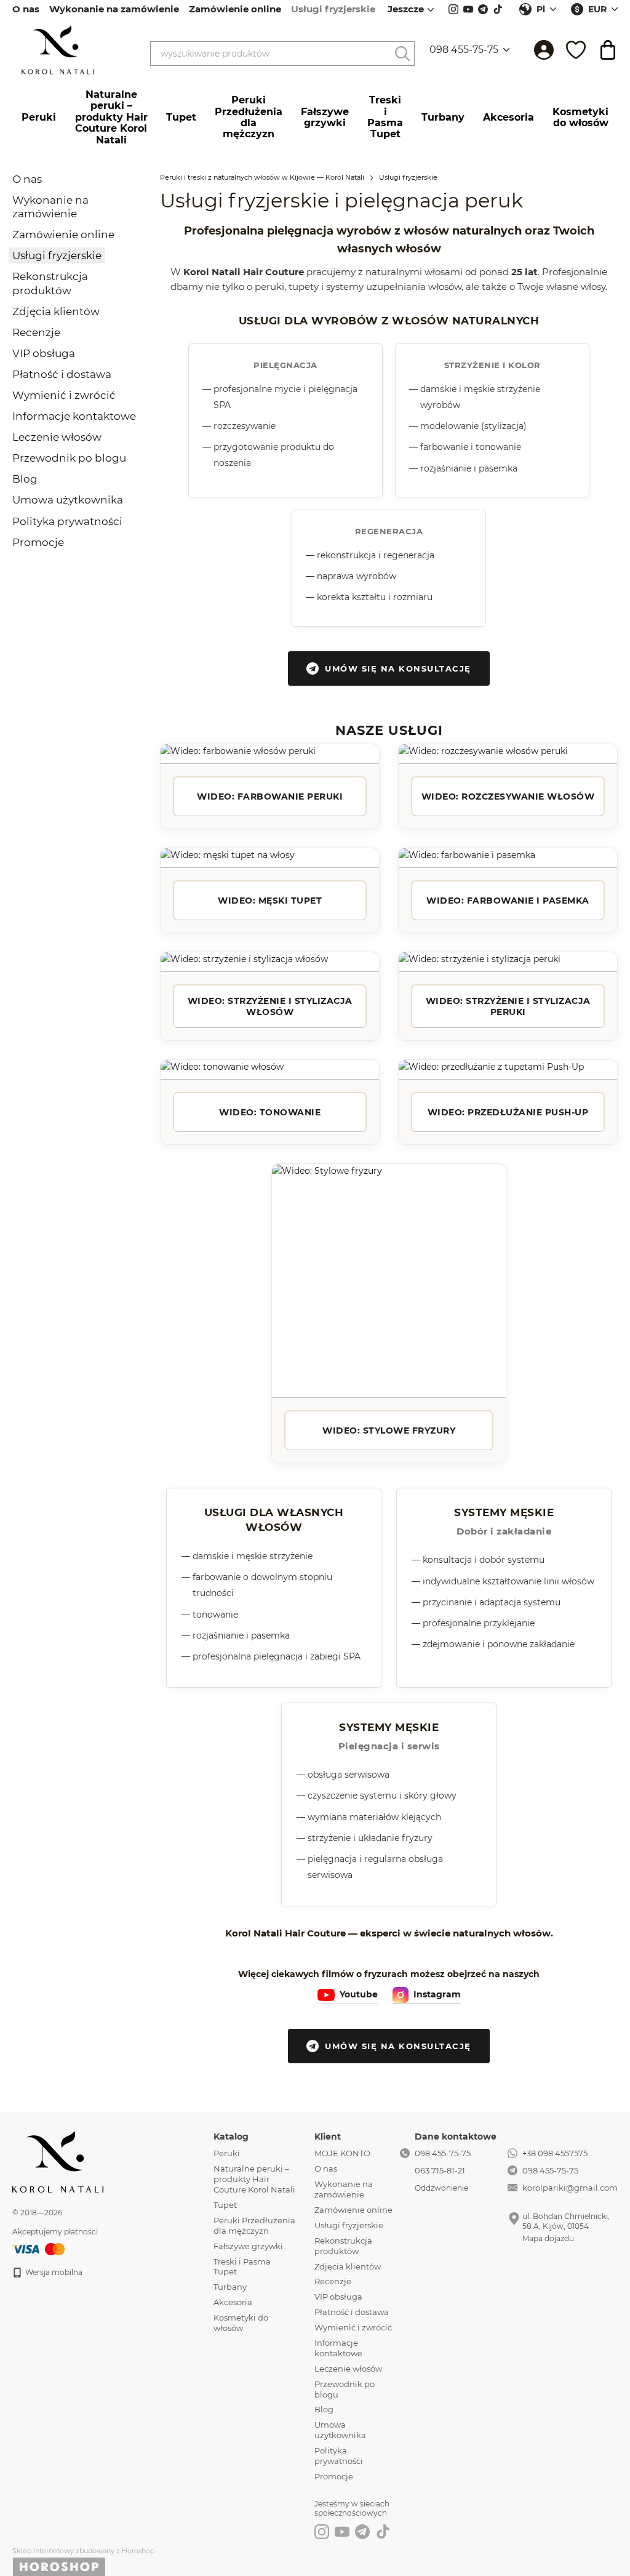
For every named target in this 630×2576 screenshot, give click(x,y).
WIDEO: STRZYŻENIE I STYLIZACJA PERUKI (508, 1006)
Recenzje (36, 332)
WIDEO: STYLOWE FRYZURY (389, 1430)
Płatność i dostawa (62, 374)
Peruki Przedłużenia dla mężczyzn (249, 117)
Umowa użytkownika (68, 500)
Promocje (38, 542)
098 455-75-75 (464, 50)
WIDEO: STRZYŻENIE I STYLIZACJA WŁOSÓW (270, 1006)
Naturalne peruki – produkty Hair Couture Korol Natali (111, 117)
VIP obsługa (44, 353)
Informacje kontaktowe (74, 416)
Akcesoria (508, 117)
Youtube (359, 1994)
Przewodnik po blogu (69, 458)
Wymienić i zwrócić (64, 395)
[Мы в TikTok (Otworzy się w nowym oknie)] (498, 9)
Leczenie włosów (57, 437)
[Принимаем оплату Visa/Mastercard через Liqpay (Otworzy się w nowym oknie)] (39, 2248)
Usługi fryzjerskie (333, 9)
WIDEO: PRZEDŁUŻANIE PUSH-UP (508, 1112)
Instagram (437, 1994)
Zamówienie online (235, 9)
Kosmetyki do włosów (580, 117)
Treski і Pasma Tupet (385, 117)
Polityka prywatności (67, 521)
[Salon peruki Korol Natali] (58, 2161)
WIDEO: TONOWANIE (270, 1112)
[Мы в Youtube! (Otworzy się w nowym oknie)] (468, 9)
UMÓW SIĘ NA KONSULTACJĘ (398, 668)
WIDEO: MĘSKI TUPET (270, 901)
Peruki (39, 117)
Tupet (181, 117)
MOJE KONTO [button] (342, 2153)
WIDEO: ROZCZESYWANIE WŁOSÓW (508, 796)
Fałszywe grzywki (325, 117)
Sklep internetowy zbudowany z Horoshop (83, 2551)
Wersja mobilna (53, 2272)
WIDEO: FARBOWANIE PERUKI (270, 796)
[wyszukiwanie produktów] (402, 54)
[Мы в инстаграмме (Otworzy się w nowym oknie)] (453, 9)
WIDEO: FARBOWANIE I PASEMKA (508, 901)
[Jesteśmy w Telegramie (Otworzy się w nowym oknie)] (483, 9)
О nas (26, 9)
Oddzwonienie (441, 2188)
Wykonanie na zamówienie (114, 9)
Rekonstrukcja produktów (343, 2246)
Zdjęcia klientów (56, 311)
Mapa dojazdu (548, 2238)
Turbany (443, 117)
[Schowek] (576, 50)
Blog (25, 479)
